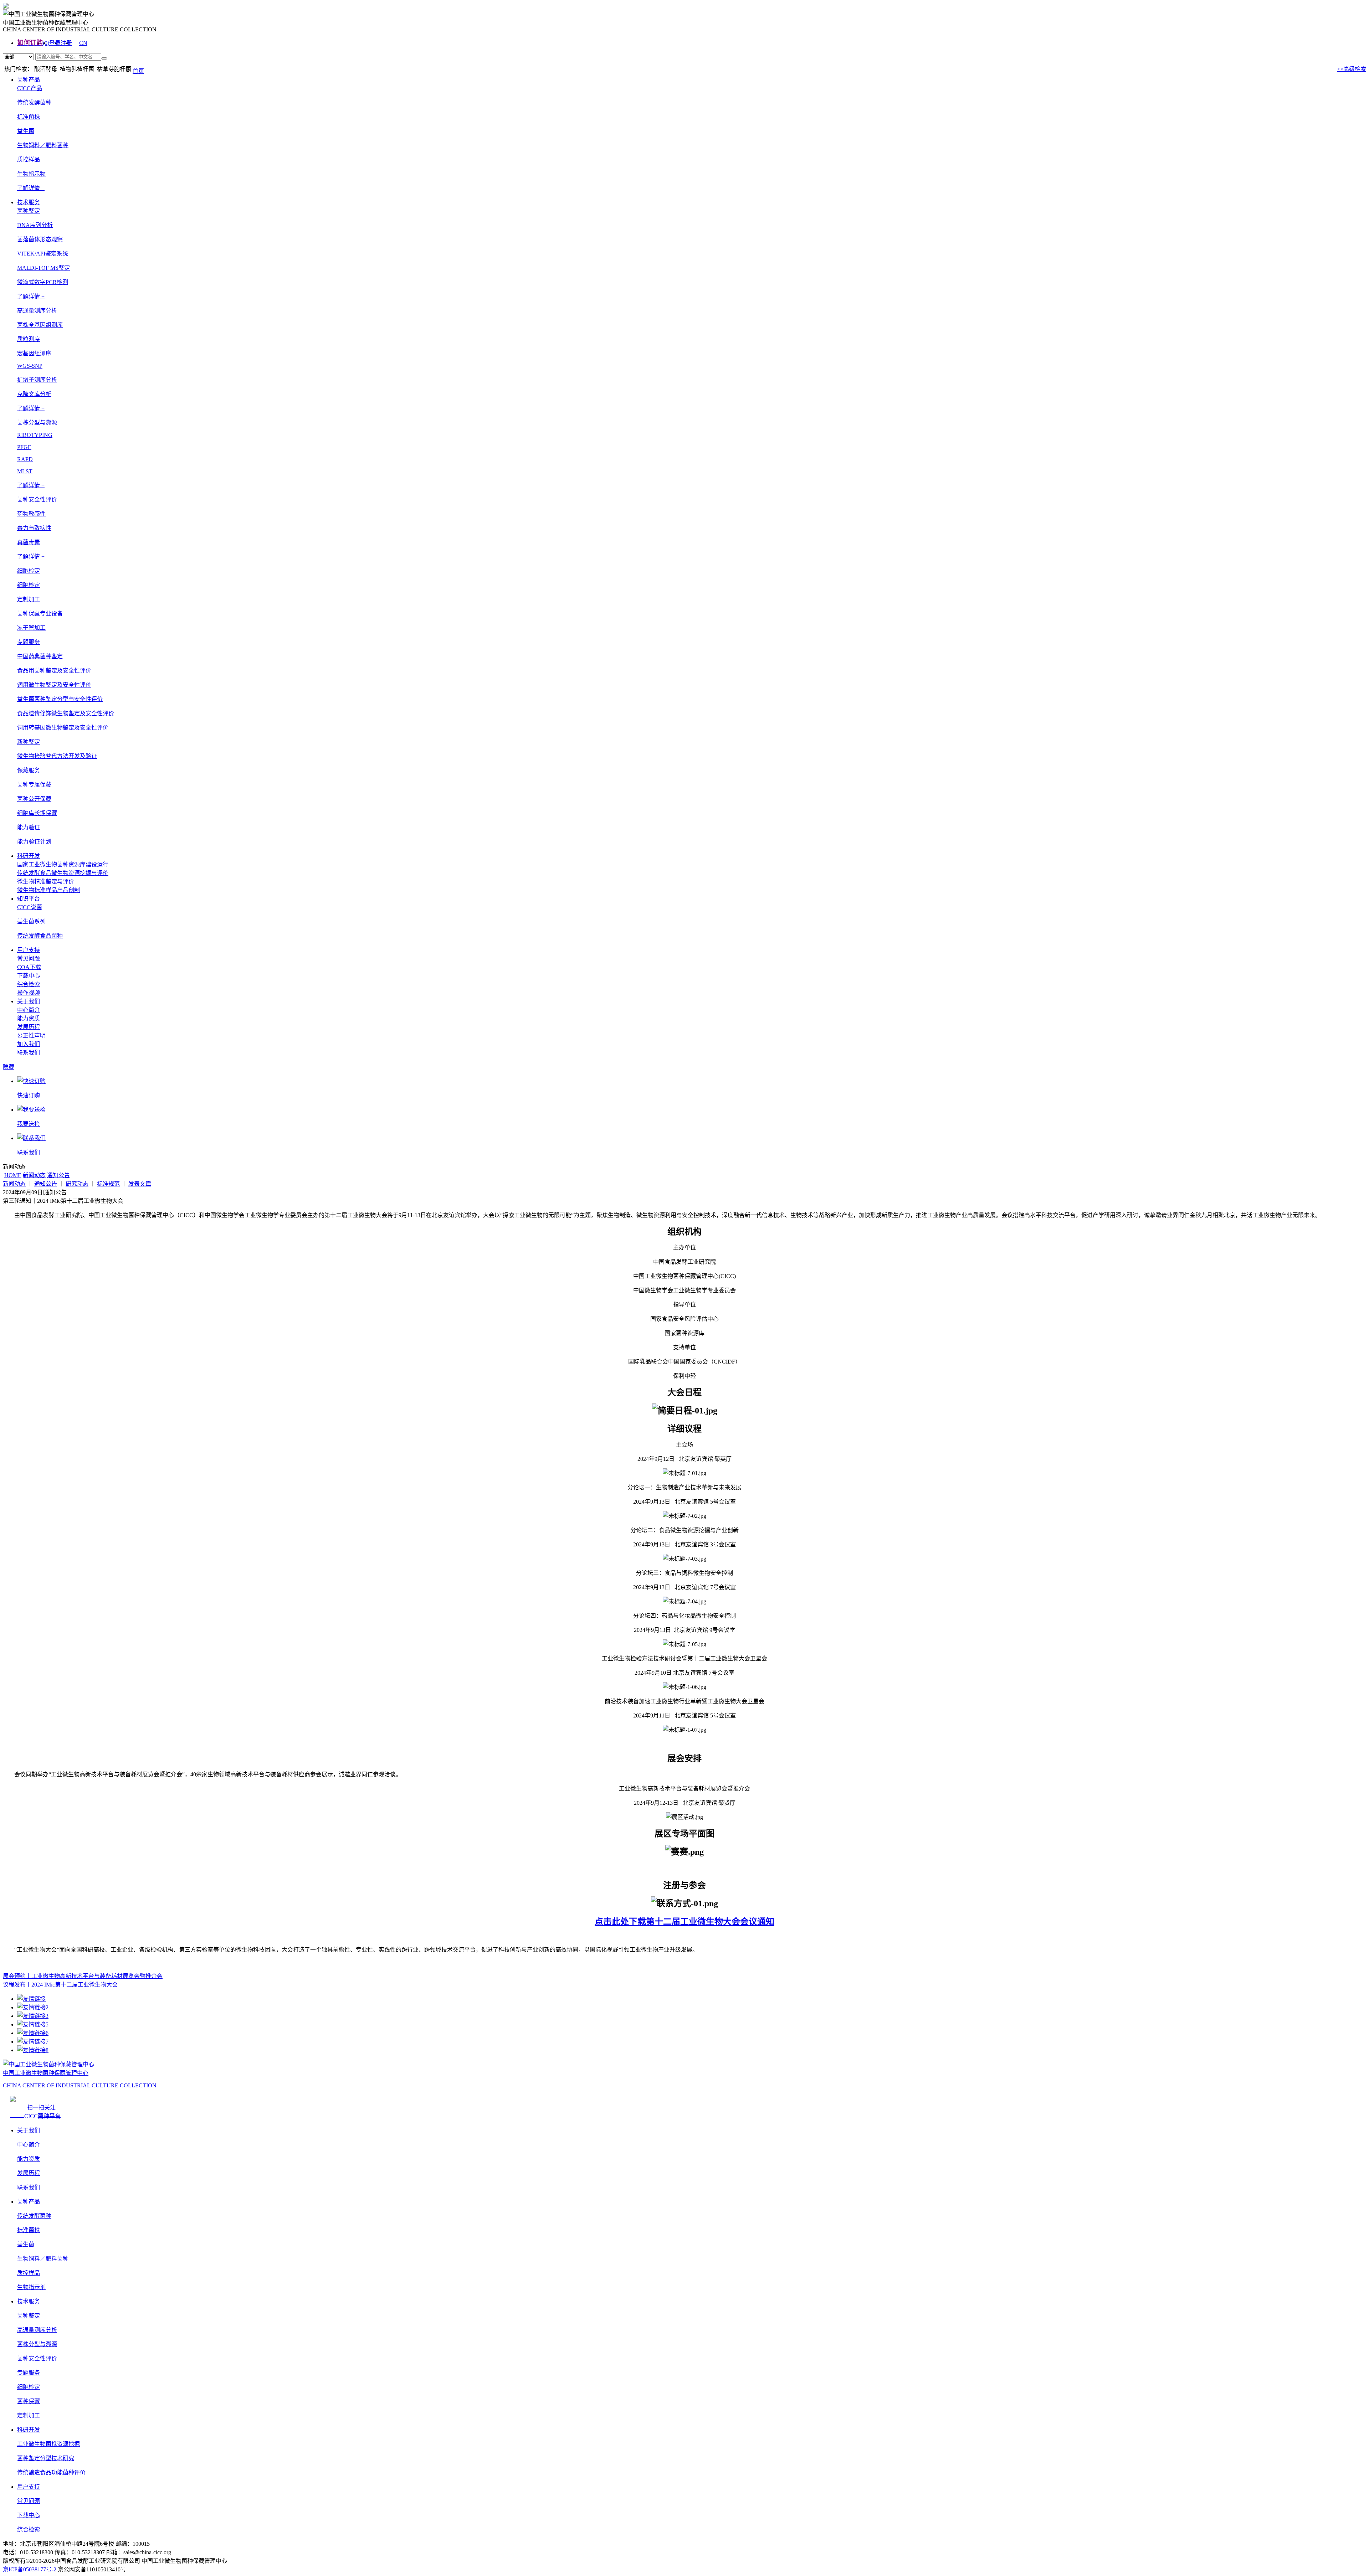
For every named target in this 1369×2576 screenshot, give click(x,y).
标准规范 (108, 1184)
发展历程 (29, 1027)
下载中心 (29, 976)
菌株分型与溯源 (37, 2344)
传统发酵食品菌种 (40, 936)
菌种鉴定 (29, 2316)
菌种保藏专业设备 (40, 614)
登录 (55, 43)
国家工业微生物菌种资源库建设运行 (63, 864)
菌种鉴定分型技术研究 (46, 2458)
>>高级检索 (1352, 69)
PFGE (24, 447)
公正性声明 (31, 1035)
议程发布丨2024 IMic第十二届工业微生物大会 (60, 1985)
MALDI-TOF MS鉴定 (43, 268)
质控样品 (29, 159)
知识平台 (29, 899)
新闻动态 (34, 1175)
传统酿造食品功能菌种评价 (51, 2472)
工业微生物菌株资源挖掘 (48, 2444)
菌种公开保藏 (34, 799)
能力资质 (29, 1018)
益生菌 (26, 131)
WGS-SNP (30, 366)
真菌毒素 (29, 542)
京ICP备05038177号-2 (30, 2569)
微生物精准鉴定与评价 (46, 882)
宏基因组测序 (34, 353)
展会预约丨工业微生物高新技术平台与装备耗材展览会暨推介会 (83, 1976)
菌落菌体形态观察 (40, 239)
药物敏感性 (31, 514)
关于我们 (29, 1001)
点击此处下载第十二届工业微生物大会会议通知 (684, 1922)
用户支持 (29, 950)
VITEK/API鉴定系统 (43, 254)
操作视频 (29, 993)
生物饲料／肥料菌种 (43, 145)
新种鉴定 (29, 742)
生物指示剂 (31, 2287)
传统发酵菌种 (34, 102)
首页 (138, 71)
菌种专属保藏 (34, 785)
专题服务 (29, 2373)
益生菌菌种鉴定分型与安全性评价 (60, 699)
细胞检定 (29, 585)
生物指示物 (31, 174)
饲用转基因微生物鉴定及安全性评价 (63, 728)
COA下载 (29, 967)
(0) (46, 43)
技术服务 (29, 202)
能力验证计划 (34, 842)
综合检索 (29, 984)
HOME (13, 1175)
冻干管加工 (31, 628)
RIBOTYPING (35, 435)
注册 (66, 43)
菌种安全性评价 (37, 2358)
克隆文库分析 (34, 394)
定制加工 (29, 2415)
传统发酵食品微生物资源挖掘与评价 (63, 873)
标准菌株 (29, 117)
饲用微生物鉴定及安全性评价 (54, 685)
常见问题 (29, 959)
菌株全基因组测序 (40, 325)
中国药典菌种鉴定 (40, 656)
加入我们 (29, 1044)
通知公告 (58, 1175)
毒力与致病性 (34, 528)
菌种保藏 (29, 2401)
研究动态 (77, 1184)
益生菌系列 (31, 921)
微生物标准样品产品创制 (48, 890)
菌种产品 (29, 80)
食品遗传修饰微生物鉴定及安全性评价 (66, 713)
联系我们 (29, 1053)
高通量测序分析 (37, 2330)
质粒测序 (29, 339)
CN (83, 43)
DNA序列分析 (35, 225)
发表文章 (140, 1184)
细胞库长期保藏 (37, 813)
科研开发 (29, 856)
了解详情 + (31, 188)
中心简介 (29, 1010)
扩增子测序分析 (37, 380)
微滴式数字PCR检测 (43, 282)
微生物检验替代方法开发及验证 (57, 756)
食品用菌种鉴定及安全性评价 (54, 671)
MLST (25, 471)
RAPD (25, 459)
